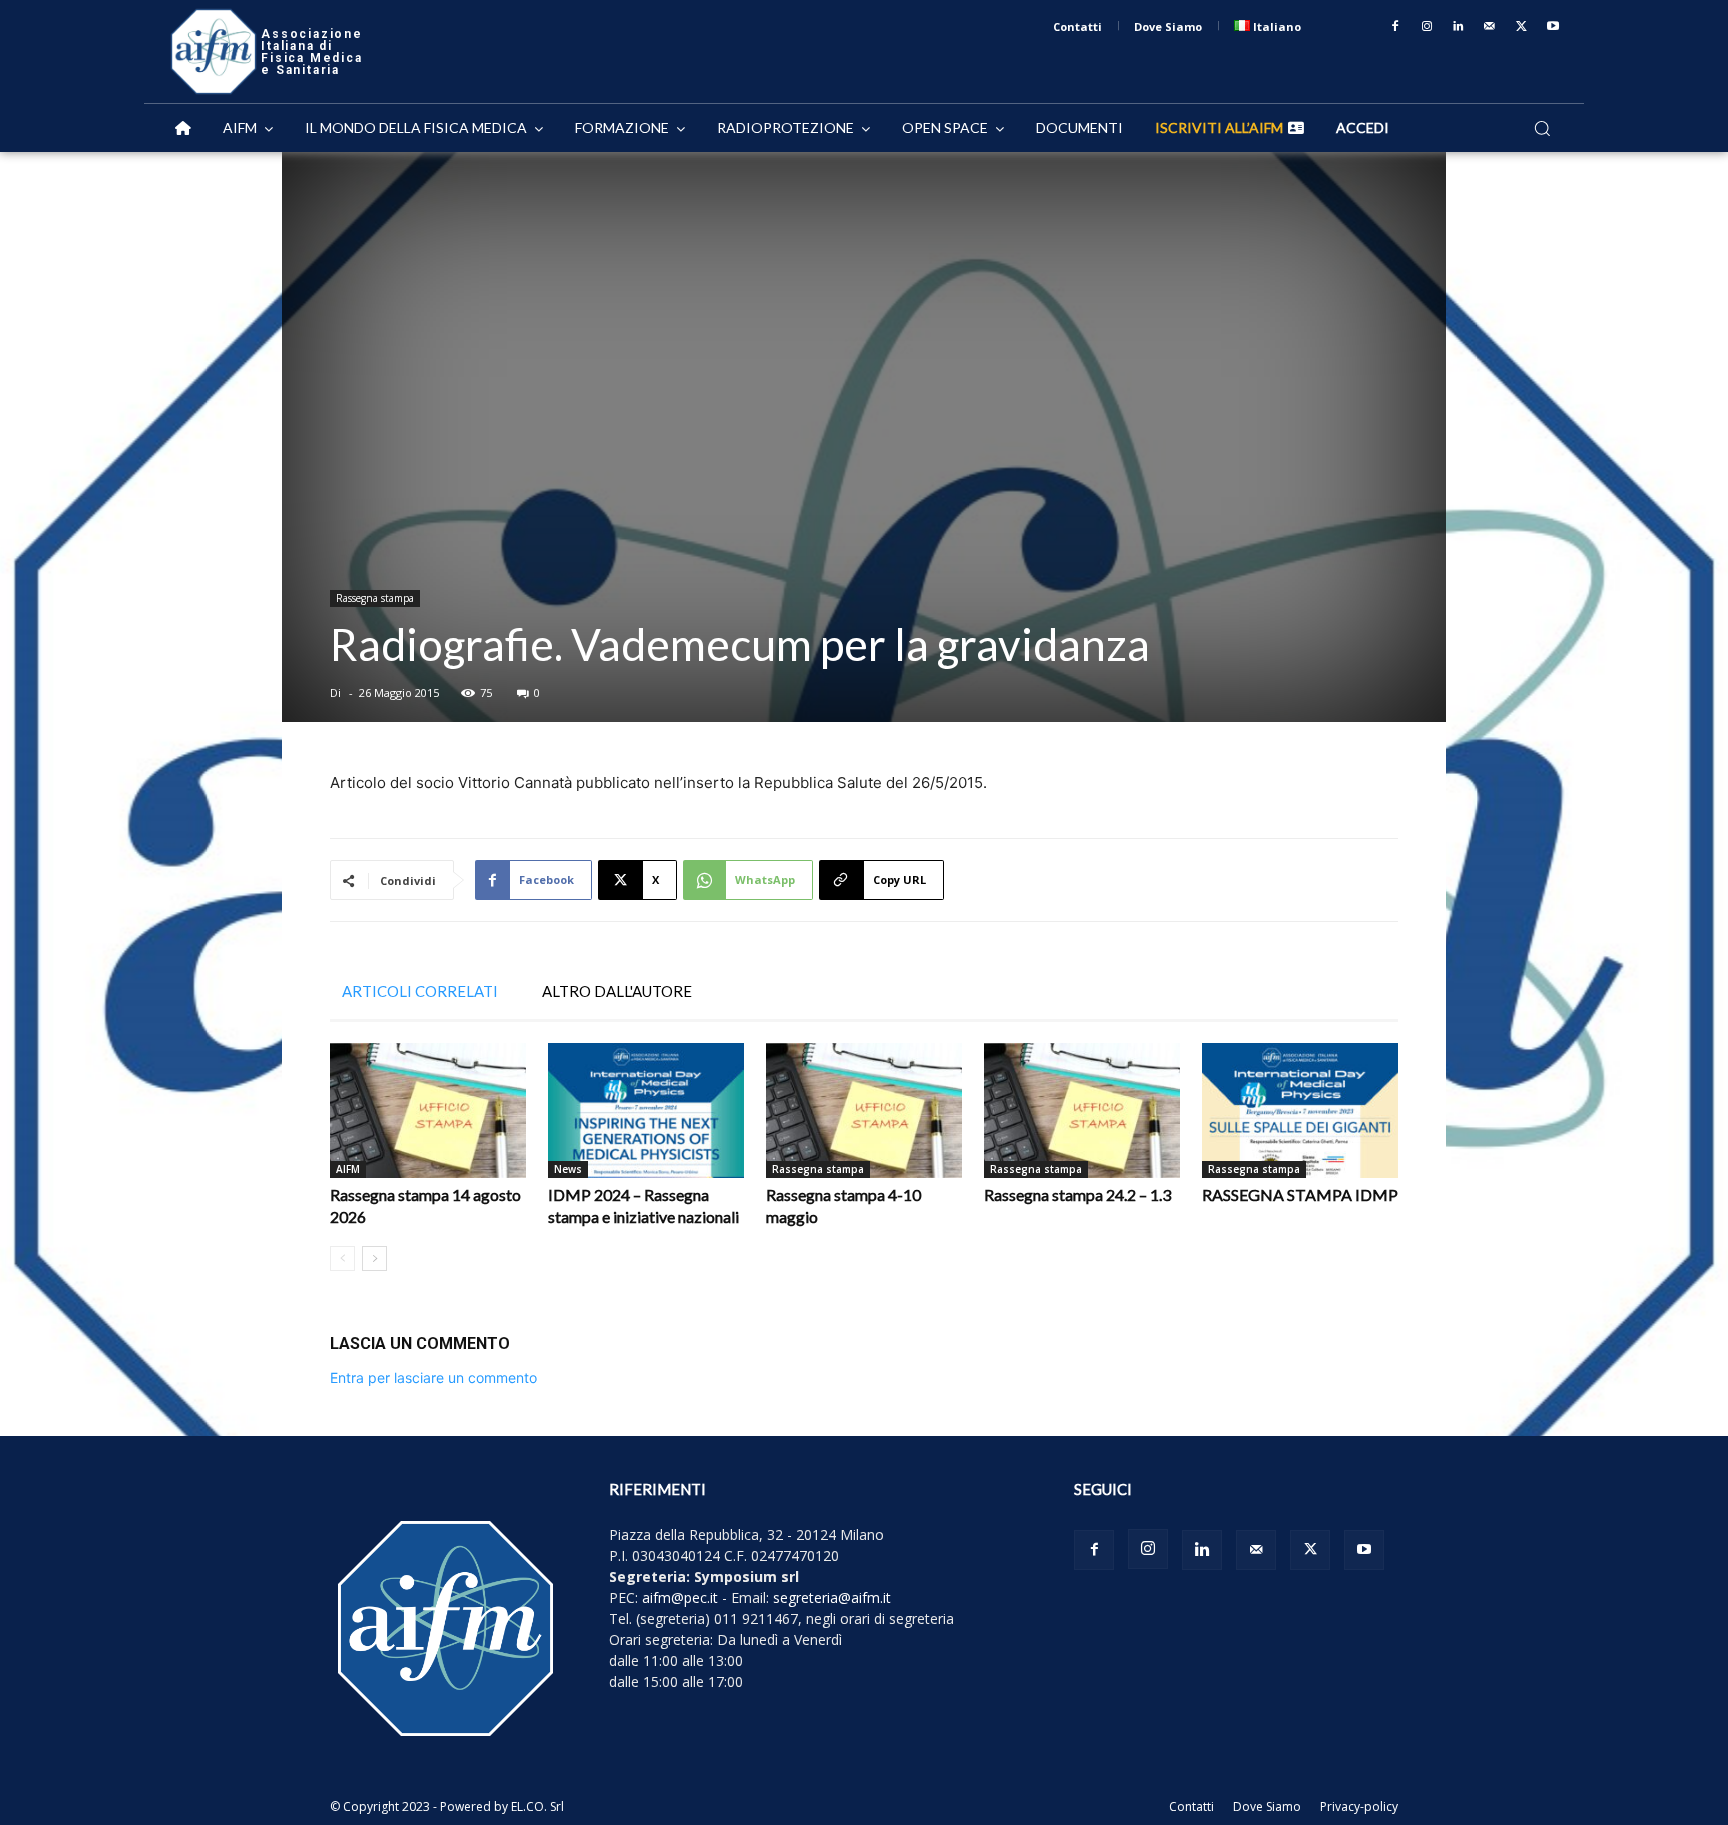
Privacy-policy (1359, 1806)
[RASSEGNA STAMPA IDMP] (1300, 1110)
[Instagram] (1427, 27)
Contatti (1191, 1806)
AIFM (348, 1169)
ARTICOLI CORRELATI (420, 991)
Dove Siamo (1267, 1806)
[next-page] (374, 1258)
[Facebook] (1395, 27)
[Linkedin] (1459, 27)
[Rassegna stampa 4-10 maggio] (864, 1110)
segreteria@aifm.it (832, 1597)
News (568, 1169)
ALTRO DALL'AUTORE (617, 991)
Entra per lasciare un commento (433, 1377)
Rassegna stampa (375, 598)
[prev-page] (342, 1258)
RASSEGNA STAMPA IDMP (1300, 1194)
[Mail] (1490, 27)
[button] (1542, 128)
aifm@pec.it (680, 1597)
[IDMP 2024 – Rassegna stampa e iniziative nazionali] (646, 1110)
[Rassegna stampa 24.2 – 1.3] (1082, 1110)
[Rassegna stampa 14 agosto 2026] (428, 1110)
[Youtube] (1553, 27)
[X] (1522, 27)
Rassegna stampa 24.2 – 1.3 (1077, 1194)
